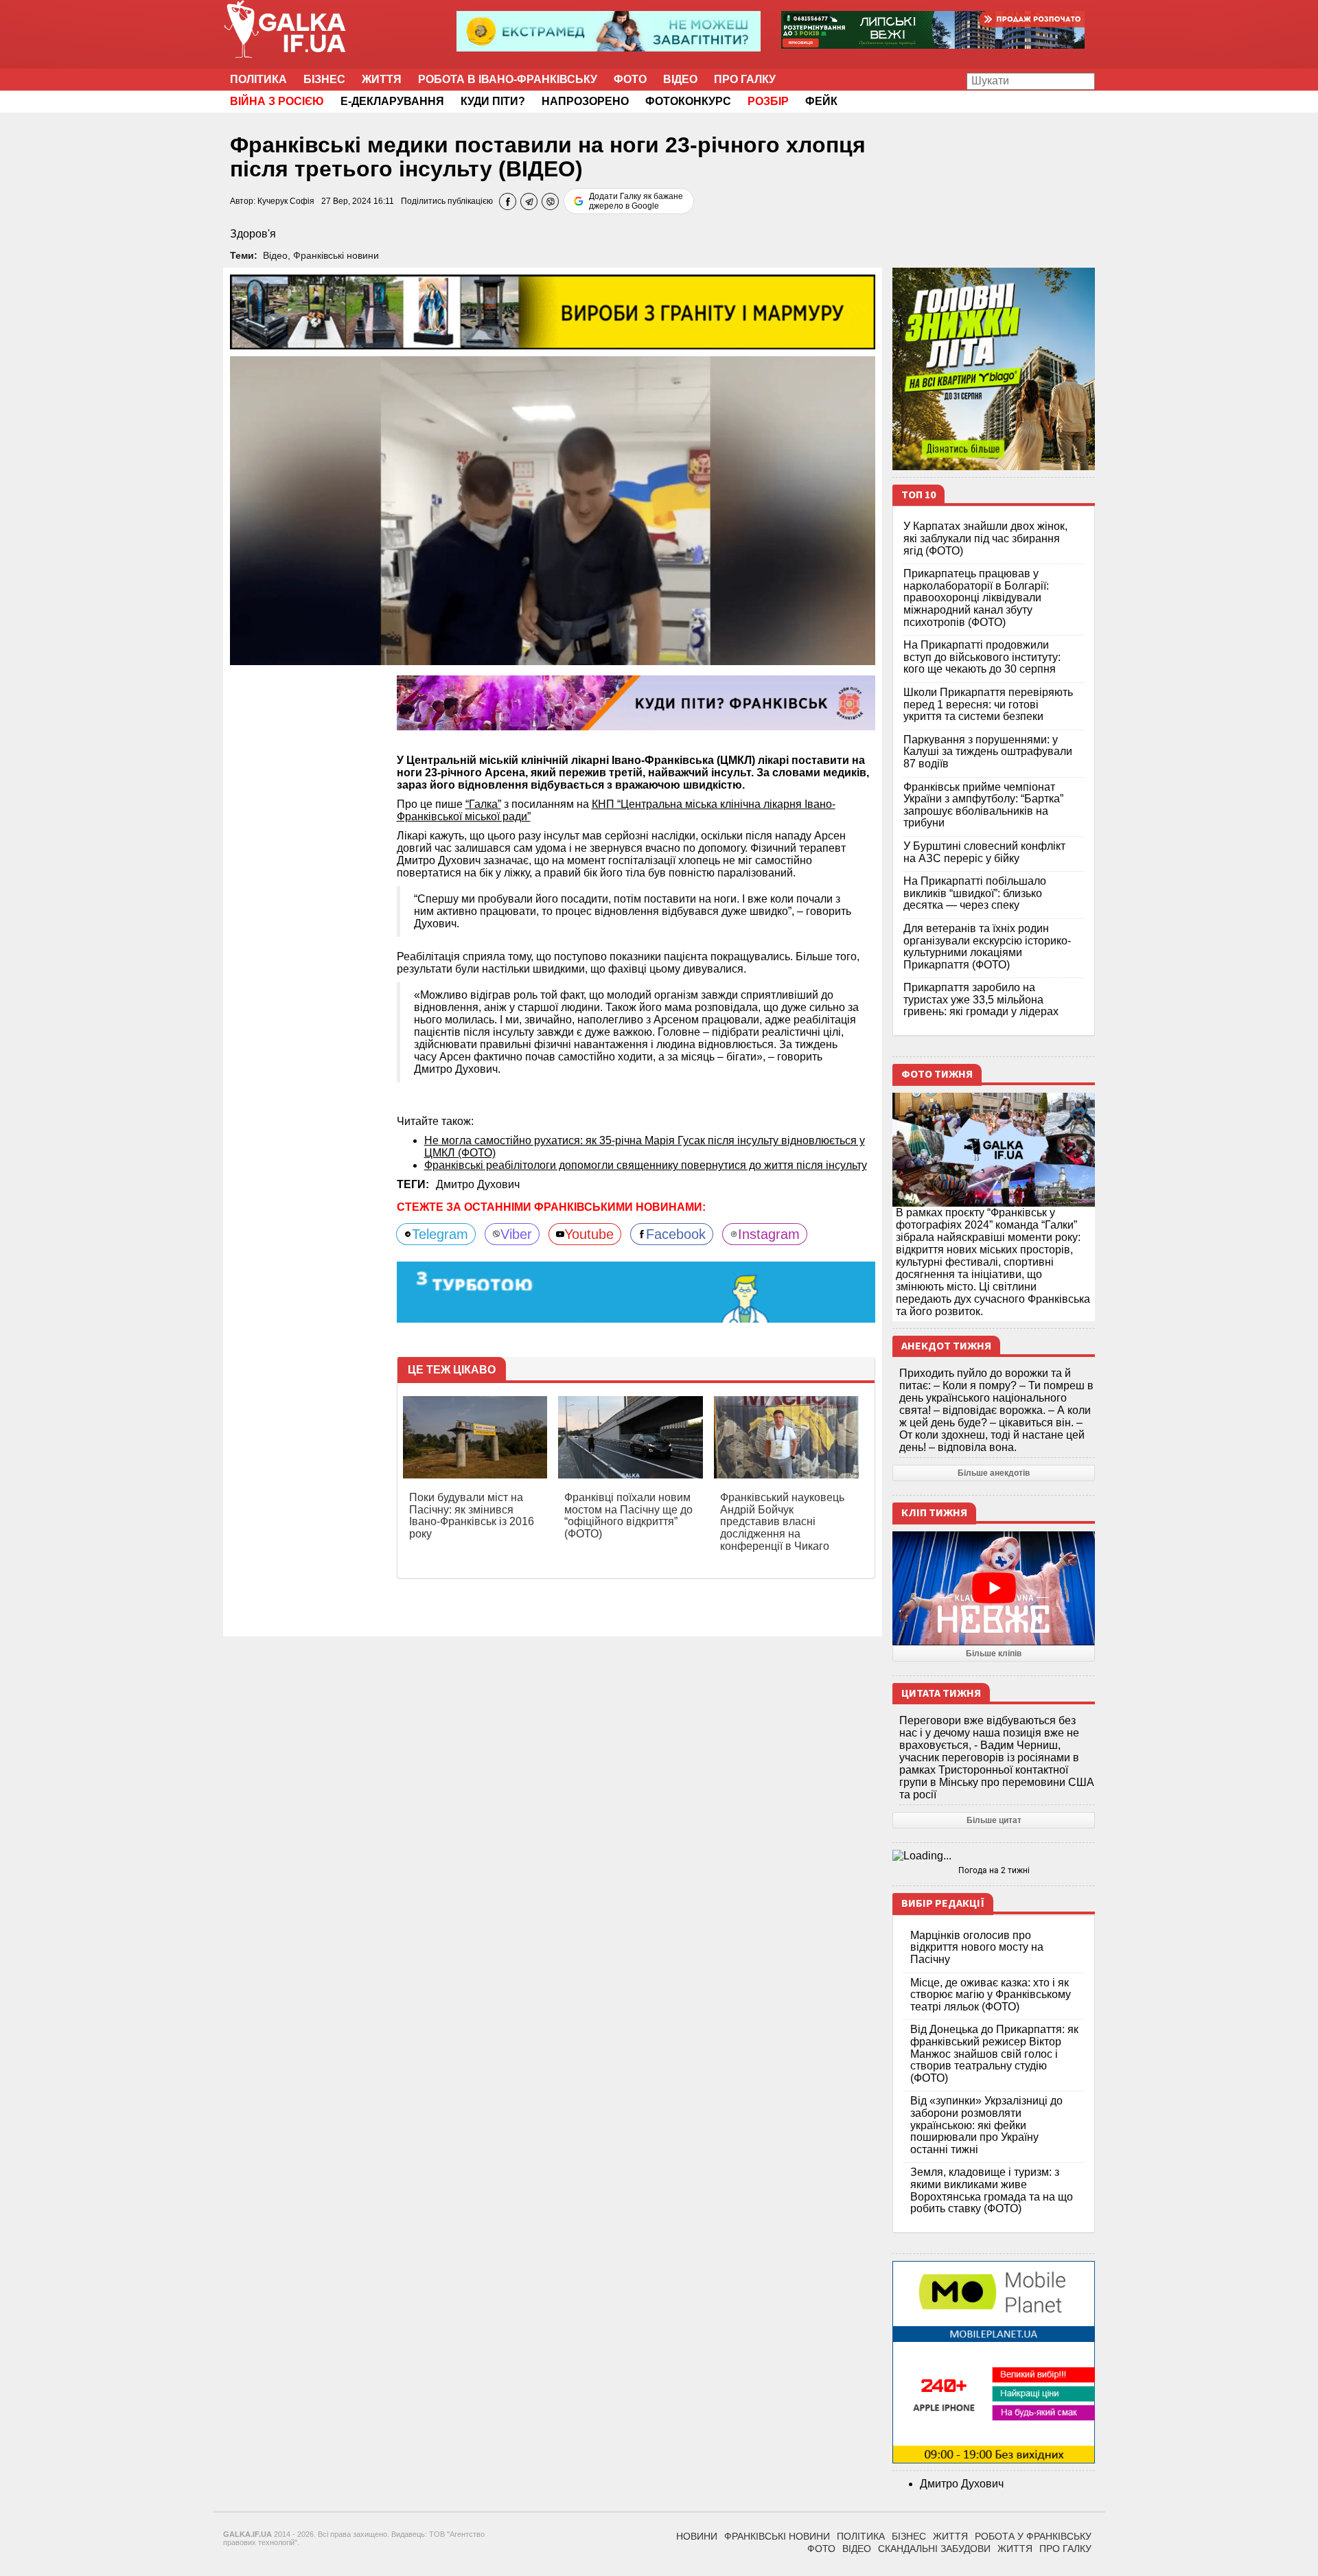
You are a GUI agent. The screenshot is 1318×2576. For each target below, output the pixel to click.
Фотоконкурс (688, 101)
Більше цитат (994, 1820)
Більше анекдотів (994, 1473)
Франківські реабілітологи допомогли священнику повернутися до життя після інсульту (646, 1165)
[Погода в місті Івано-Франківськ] (994, 1856)
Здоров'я (253, 234)
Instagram (769, 1234)
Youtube (589, 1234)
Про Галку (745, 79)
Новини (697, 2536)
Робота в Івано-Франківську (508, 79)
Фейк (821, 101)
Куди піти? (493, 101)
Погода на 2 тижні (994, 1870)
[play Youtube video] (994, 1588)
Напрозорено (585, 101)
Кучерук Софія (286, 201)
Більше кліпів (994, 1653)
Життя (382, 79)
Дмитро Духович (478, 1184)
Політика (258, 79)
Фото (630, 79)
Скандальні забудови (934, 2549)
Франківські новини (336, 255)
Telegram (440, 1234)
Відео (680, 79)
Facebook (676, 1234)
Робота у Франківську (1033, 2536)
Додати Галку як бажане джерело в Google (636, 201)
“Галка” (483, 804)
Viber (516, 1234)
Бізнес (324, 79)
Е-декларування (392, 101)
